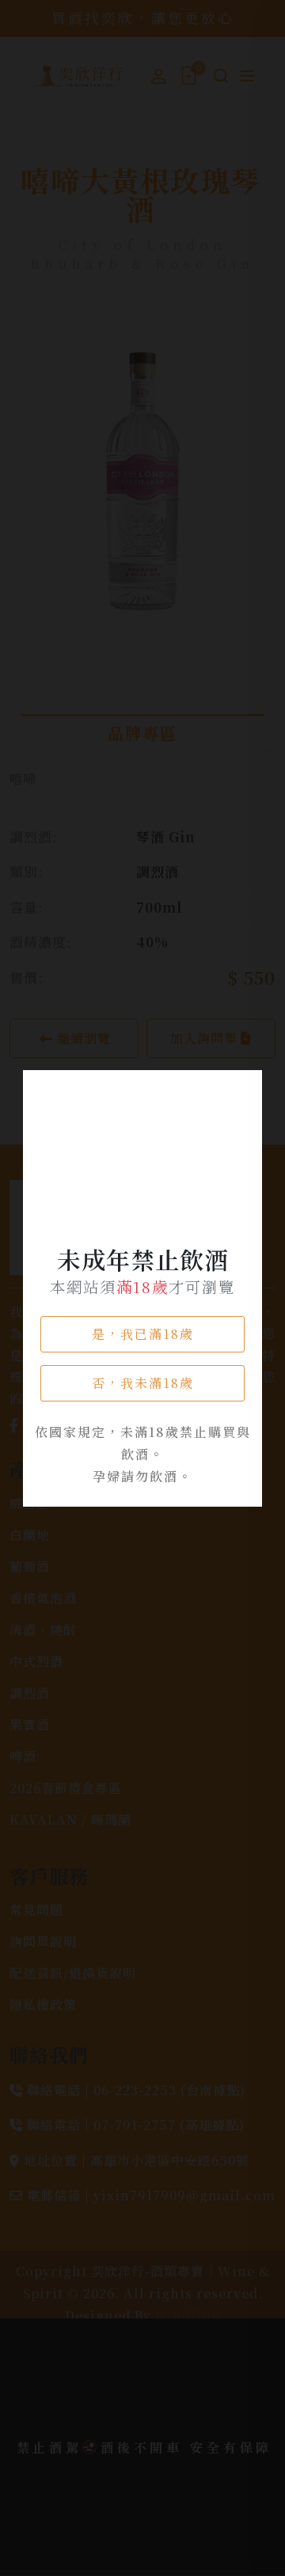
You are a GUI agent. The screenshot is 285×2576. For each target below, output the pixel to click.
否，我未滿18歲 (143, 1383)
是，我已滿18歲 (143, 1334)
